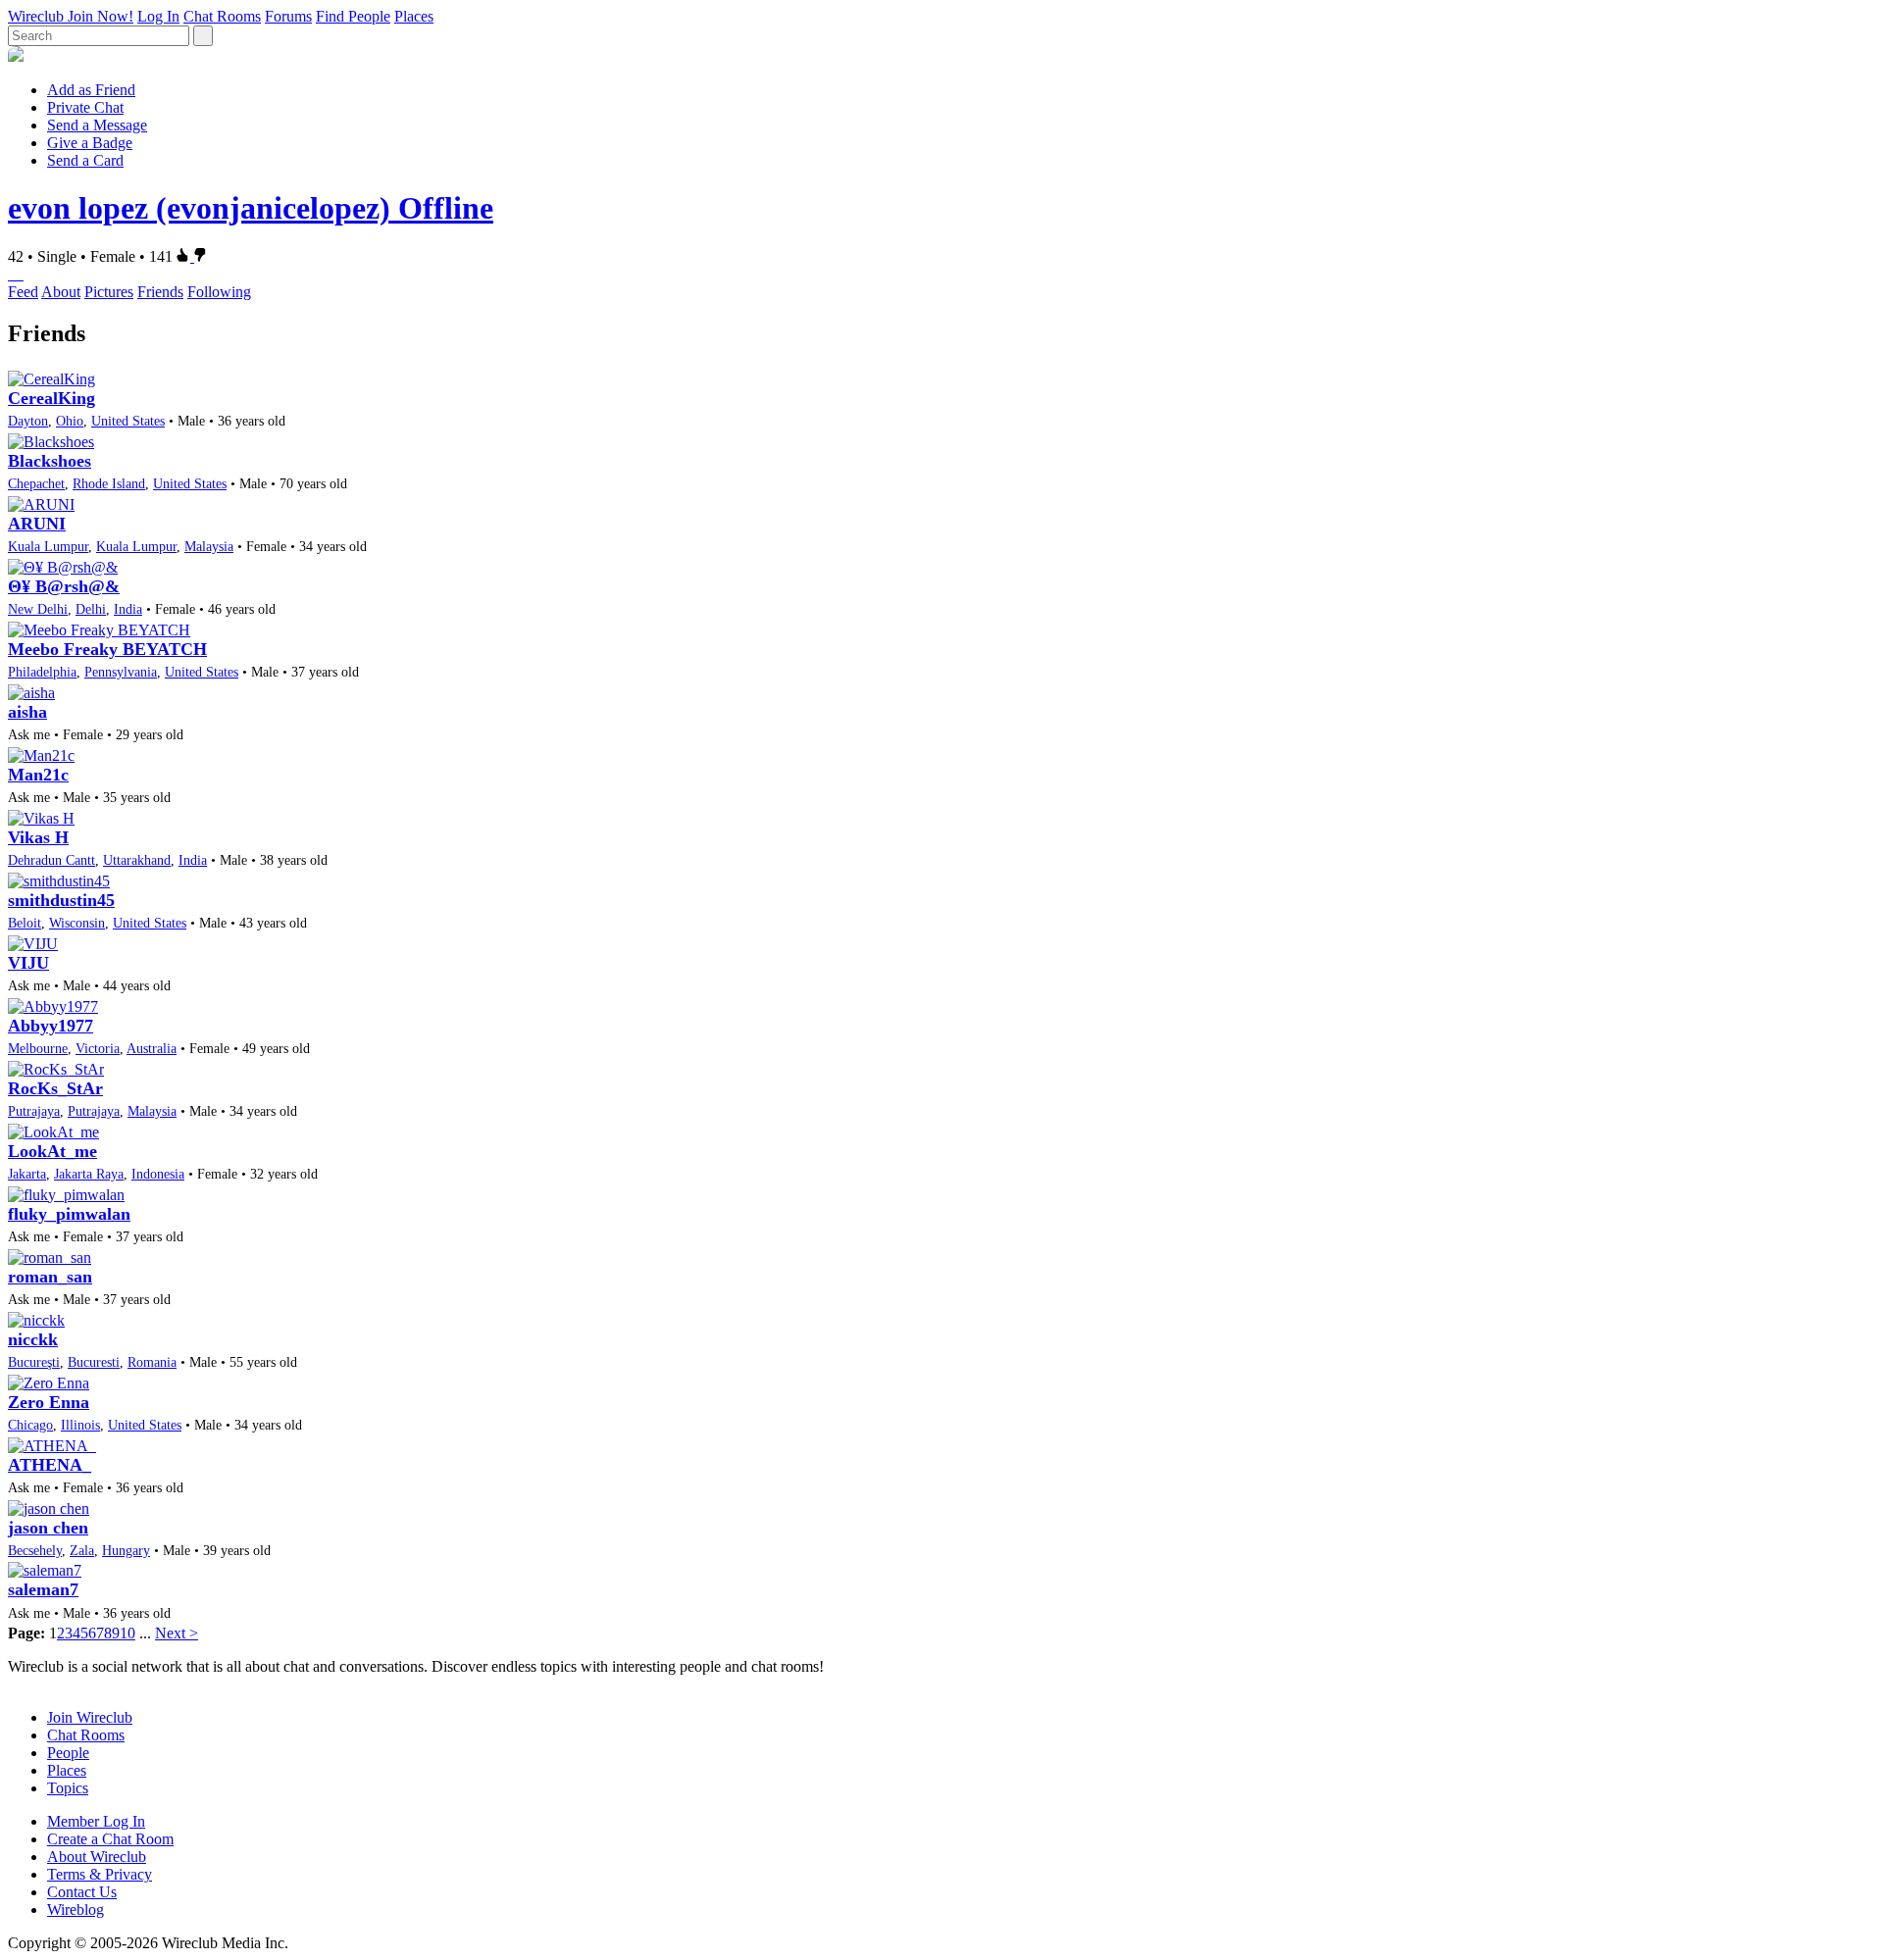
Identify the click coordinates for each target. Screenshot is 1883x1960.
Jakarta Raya (89, 1174)
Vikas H (38, 837)
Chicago (30, 1425)
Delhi (91, 609)
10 (127, 1633)
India (128, 609)
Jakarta (27, 1174)
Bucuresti (94, 1362)
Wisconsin (77, 923)
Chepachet (36, 483)
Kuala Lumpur (48, 546)
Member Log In (96, 1821)
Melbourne (38, 1048)
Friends (160, 292)
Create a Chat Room (110, 1839)
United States (128, 421)
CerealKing (51, 398)
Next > (177, 1633)
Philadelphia (42, 672)
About (61, 292)
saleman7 (43, 1589)
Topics (68, 1788)
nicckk (33, 1339)
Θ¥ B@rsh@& (64, 586)
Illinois (80, 1425)
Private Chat (85, 107)
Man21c (38, 775)
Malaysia (209, 546)
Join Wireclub (90, 1717)
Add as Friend (91, 90)
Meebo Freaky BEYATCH (107, 649)
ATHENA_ (50, 1465)
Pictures (109, 292)
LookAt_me (52, 1151)
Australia (152, 1048)
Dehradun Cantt (51, 860)
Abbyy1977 (51, 1026)
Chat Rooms (222, 16)
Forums (288, 16)
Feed (23, 292)
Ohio (70, 421)
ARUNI (37, 524)
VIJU (28, 963)
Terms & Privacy (100, 1874)
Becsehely (35, 1550)
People (68, 1753)
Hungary (126, 1550)
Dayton (28, 421)
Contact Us (82, 1892)
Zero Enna (49, 1402)
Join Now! (101, 16)
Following (219, 292)
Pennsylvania (121, 672)
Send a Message (97, 125)
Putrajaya (34, 1111)
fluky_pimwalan (69, 1214)
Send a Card (85, 160)
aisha (27, 712)
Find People (353, 16)
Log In (158, 16)
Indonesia (158, 1174)
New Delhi (38, 609)
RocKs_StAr (55, 1088)
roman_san (50, 1277)
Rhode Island (109, 483)
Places (414, 16)
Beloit (25, 923)
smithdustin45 (61, 900)
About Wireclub (97, 1857)
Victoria (98, 1048)
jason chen (48, 1528)
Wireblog (76, 1910)
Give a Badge (90, 143)
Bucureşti (34, 1362)
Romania (152, 1362)
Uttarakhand (137, 860)
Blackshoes (50, 461)
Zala (82, 1550)
